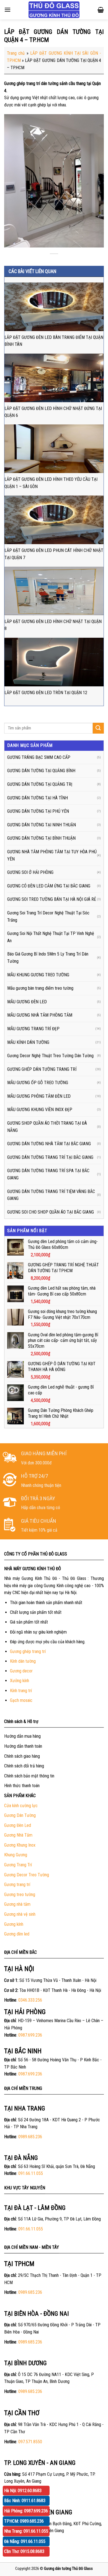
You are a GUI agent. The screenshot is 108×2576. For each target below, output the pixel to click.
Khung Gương (16, 1855)
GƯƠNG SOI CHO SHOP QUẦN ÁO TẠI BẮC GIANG (51, 1212)
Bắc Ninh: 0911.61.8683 (25, 2501)
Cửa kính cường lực (21, 1806)
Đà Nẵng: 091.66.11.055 (25, 2541)
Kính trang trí (21, 1691)
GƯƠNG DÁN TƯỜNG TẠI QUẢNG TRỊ (40, 784)
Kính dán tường (23, 1661)
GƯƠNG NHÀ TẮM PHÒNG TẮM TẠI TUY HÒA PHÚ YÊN (52, 855)
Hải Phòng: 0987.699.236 (26, 2511)
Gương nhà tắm (17, 1904)
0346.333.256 (30, 2000)
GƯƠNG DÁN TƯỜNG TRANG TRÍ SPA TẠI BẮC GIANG (48, 1174)
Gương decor (21, 1671)
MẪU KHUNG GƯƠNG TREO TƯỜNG (38, 975)
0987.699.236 (30, 2035)
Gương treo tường (20, 1895)
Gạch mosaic (21, 1700)
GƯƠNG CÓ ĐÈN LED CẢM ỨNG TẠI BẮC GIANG (49, 886)
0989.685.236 (30, 2137)
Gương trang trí (17, 1885)
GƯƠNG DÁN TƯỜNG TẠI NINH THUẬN (42, 825)
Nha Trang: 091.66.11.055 (26, 2531)
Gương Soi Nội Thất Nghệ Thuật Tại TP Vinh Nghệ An (51, 937)
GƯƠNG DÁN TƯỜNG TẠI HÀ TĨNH (38, 798)
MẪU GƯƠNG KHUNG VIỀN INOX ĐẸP (40, 1110)
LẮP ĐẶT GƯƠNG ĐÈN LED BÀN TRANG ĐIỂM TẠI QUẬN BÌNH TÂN (54, 341)
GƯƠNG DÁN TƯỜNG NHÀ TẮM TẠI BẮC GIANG (49, 1144)
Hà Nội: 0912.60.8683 (23, 2491)
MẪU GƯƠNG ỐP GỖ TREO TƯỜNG (38, 1083)
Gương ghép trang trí (28, 1651)
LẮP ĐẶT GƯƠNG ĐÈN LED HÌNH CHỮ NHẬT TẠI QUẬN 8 (53, 625)
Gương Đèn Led (18, 1825)
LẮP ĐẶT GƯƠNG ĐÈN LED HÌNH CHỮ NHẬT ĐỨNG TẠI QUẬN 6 (53, 412)
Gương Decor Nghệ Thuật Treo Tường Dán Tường (50, 1056)
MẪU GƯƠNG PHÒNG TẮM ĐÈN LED (39, 1096)
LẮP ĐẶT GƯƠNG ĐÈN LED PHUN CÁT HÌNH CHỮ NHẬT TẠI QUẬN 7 (54, 554)
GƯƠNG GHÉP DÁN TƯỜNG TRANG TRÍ (42, 1069)
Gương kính (14, 1924)
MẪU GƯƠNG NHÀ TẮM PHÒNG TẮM (40, 1015)
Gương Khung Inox (20, 1845)
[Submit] (98, 728)
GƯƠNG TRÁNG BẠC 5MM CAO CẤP (39, 757)
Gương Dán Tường (20, 1815)
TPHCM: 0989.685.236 (24, 2521)
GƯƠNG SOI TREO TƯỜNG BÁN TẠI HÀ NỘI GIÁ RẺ (52, 899)
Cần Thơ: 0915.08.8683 (24, 2551)
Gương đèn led (17, 1934)
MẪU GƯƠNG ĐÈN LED (27, 1002)
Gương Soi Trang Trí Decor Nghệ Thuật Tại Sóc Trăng (48, 916)
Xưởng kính (20, 1681)
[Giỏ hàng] (101, 10)
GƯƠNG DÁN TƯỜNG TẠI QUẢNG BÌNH (41, 771)
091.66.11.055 (31, 2173)
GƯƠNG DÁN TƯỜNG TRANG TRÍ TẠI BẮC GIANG (50, 1157)
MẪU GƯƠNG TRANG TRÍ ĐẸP (33, 1029)
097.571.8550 (30, 2442)
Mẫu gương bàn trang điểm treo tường (40, 988)
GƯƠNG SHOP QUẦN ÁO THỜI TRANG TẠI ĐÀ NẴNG (47, 1127)
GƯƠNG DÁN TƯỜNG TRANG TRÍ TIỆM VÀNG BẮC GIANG (51, 1195)
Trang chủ (16, 53)
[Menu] (7, 10)
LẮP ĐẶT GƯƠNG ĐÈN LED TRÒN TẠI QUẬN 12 (46, 693)
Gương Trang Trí (18, 1865)
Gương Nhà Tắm (18, 1835)
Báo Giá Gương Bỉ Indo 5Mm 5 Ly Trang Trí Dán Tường (48, 958)
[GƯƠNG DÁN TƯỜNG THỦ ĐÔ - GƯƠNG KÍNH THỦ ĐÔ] (54, 10)
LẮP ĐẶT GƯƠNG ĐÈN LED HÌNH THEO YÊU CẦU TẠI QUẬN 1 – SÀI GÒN (51, 483)
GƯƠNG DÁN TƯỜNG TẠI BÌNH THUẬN (41, 838)
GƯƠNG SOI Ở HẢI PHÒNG (30, 872)
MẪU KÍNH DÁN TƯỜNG (28, 1042)
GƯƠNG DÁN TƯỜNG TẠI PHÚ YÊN (38, 811)
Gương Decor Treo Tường (27, 1875)
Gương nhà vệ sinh (20, 1914)
